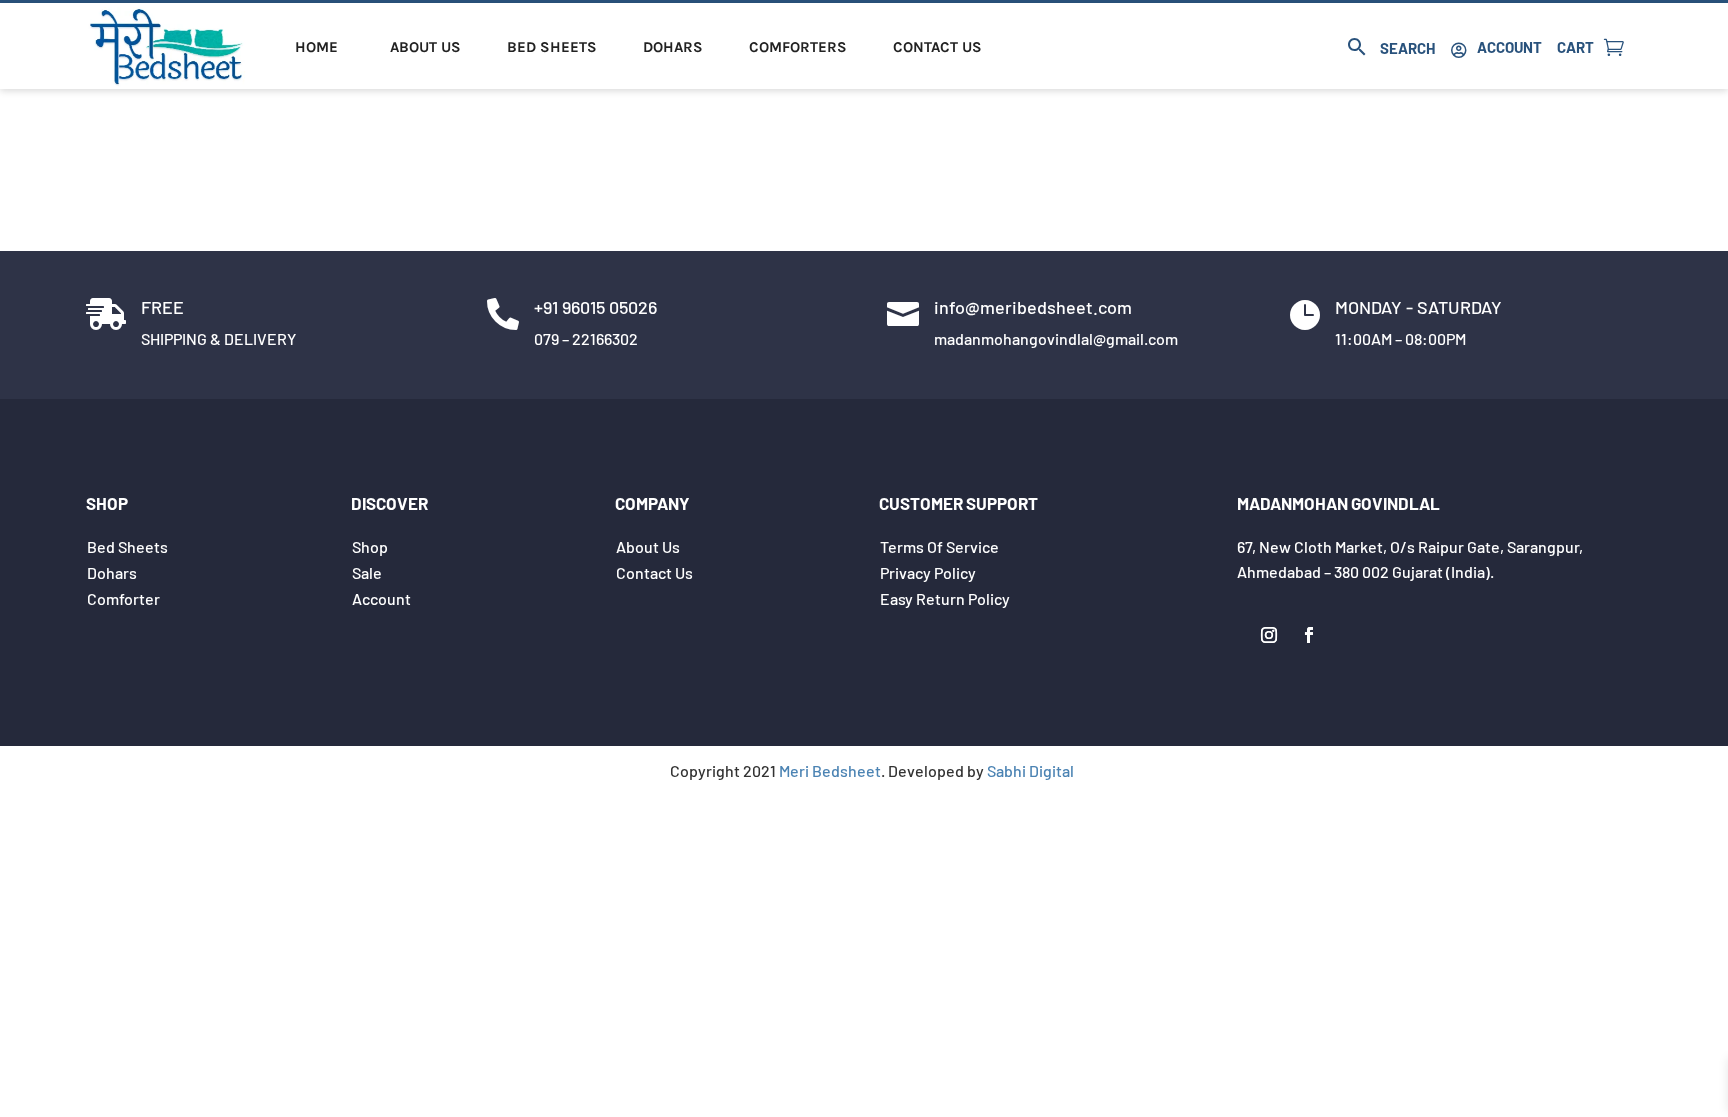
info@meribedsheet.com (1033, 307)
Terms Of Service (939, 546)
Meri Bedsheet (830, 770)
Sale (367, 572)
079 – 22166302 (586, 338)
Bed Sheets (552, 47)
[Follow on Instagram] (1269, 635)
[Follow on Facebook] (1309, 635)
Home (316, 47)
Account (1509, 47)
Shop (370, 546)
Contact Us (937, 47)
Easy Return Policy (945, 598)
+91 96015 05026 (595, 307)
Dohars (673, 47)
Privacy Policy (928, 572)
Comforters (798, 47)
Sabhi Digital (1030, 770)
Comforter (123, 598)
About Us (425, 47)
